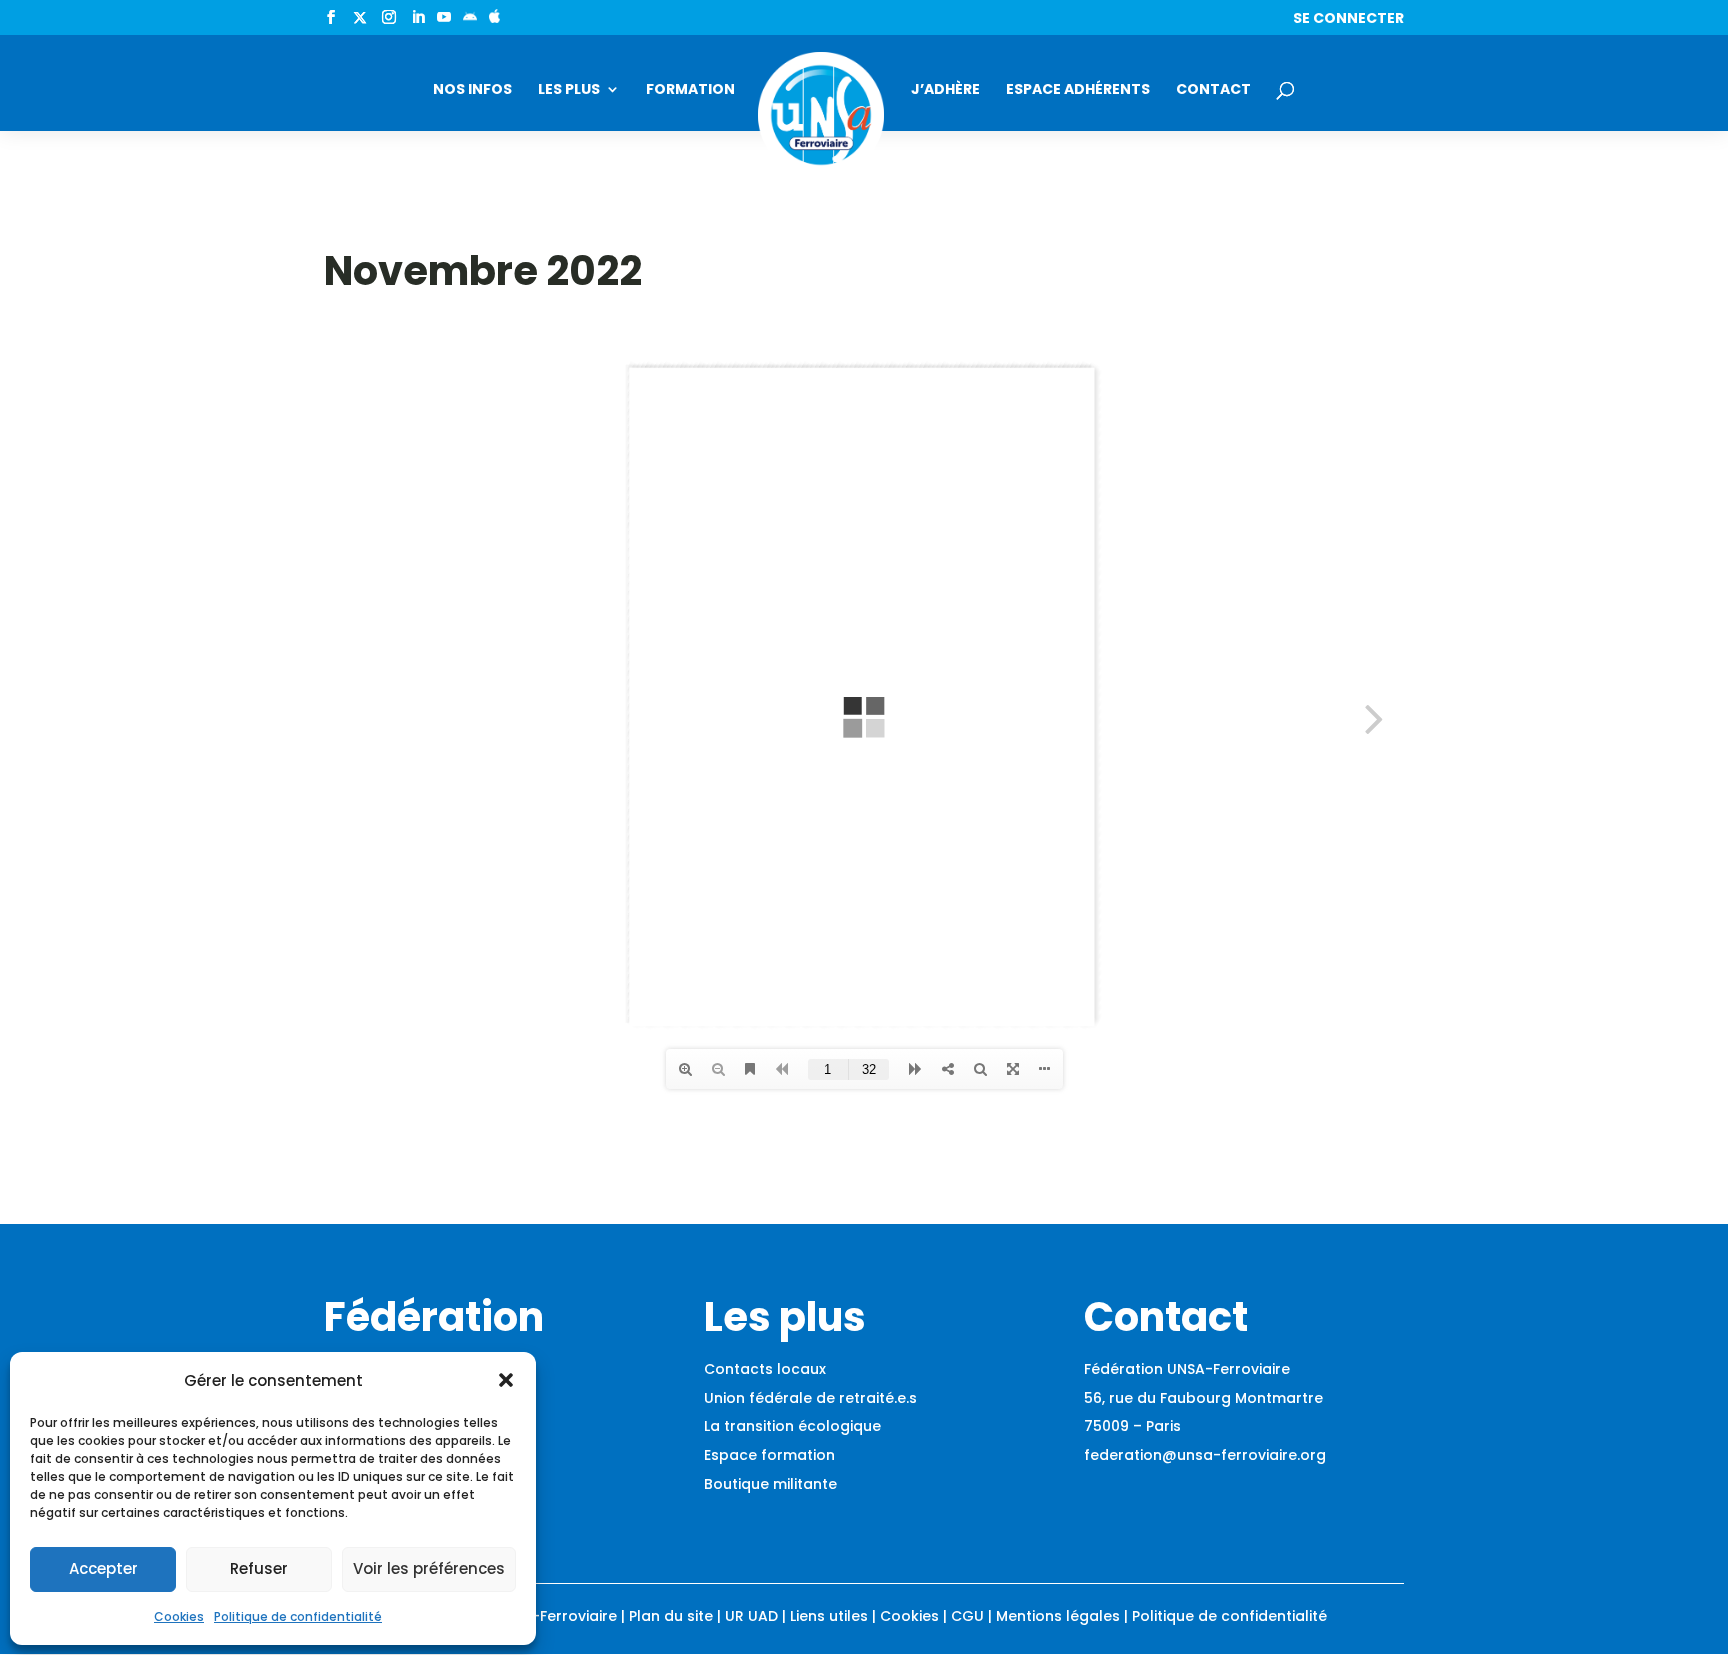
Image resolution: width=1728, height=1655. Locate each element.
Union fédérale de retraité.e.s (810, 1398)
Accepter (103, 1568)
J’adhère (945, 90)
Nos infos (472, 90)
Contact (1213, 90)
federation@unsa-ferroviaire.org (1205, 1455)
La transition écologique (792, 1426)
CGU (967, 1616)
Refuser (259, 1568)
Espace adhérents (1078, 90)
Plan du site (671, 1616)
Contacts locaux (765, 1369)
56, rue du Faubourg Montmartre (1203, 1398)
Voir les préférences (429, 1568)
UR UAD (751, 1616)
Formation (690, 90)
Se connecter (1348, 19)
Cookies (179, 1616)
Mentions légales (1058, 1616)
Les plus (569, 90)
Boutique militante (770, 1484)
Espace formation (769, 1455)
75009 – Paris (1132, 1426)
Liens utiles (829, 1616)
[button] (506, 1380)
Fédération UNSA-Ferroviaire (1187, 1369)
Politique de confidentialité (298, 1616)
